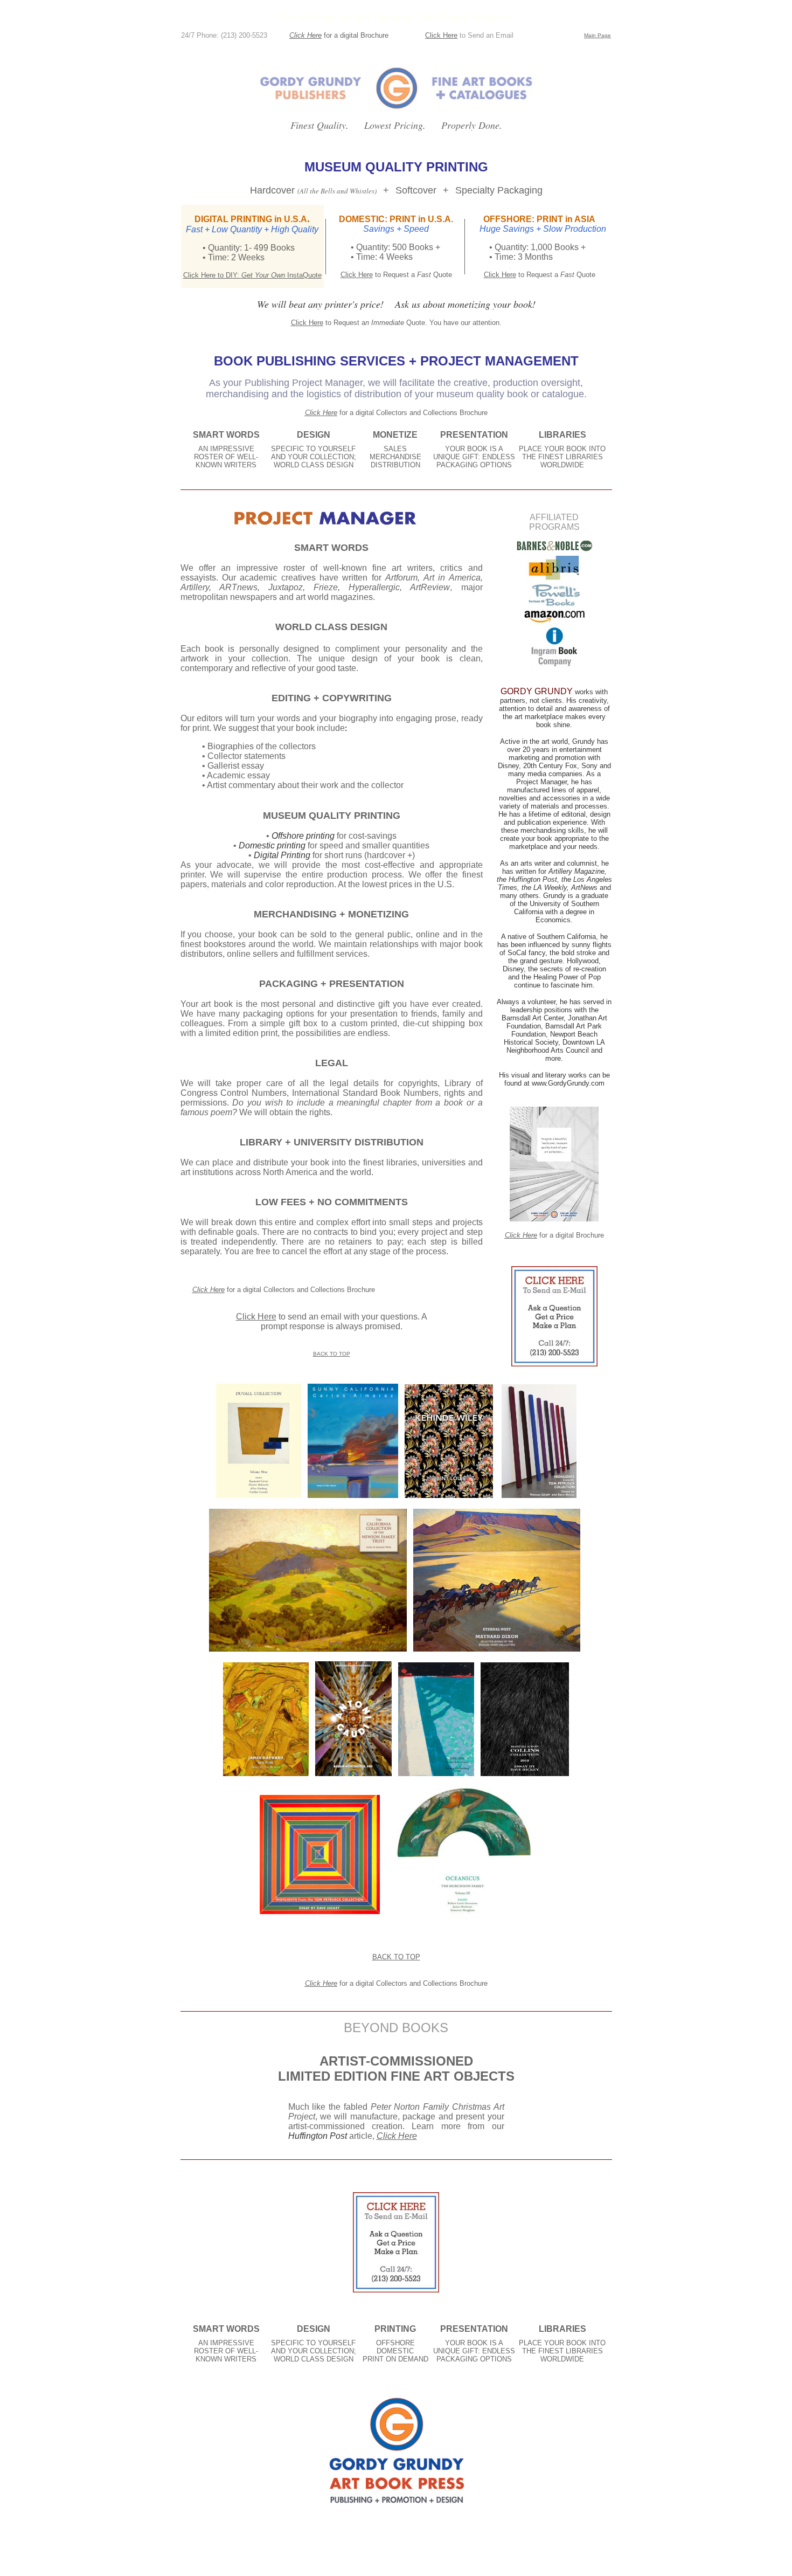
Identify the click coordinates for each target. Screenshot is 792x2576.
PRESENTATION (474, 435)
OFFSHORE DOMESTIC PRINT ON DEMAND (395, 2351)
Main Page (598, 35)
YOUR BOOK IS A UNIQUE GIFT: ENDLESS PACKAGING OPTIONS (474, 457)
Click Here (305, 35)
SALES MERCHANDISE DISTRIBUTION (395, 457)
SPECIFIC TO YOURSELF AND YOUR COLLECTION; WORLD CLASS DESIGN (314, 457)
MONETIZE (395, 435)
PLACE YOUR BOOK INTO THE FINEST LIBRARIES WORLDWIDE (562, 457)
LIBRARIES (562, 435)
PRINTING (395, 2329)
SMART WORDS (226, 435)
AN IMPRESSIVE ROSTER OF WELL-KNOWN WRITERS (226, 457)
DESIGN (314, 435)
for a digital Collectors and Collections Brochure (414, 413)
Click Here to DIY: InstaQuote (252, 275)
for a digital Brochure (356, 35)
